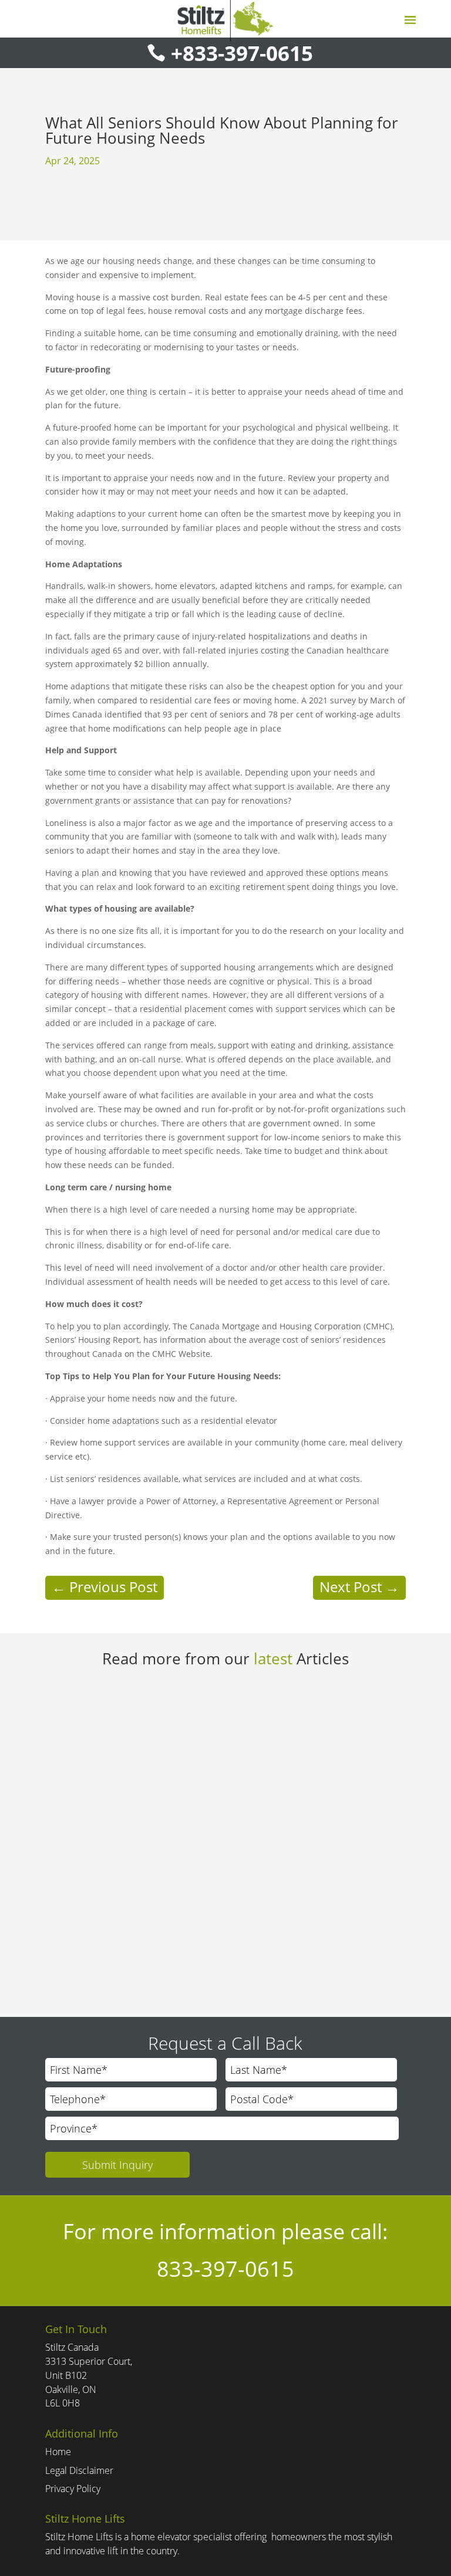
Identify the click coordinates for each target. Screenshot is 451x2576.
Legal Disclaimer (79, 2470)
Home (58, 2452)
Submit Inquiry (117, 2165)
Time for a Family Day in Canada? (139, 1707)
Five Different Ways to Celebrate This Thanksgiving (181, 1914)
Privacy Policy (73, 2489)
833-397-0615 (225, 2269)
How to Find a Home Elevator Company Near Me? (179, 1810)
